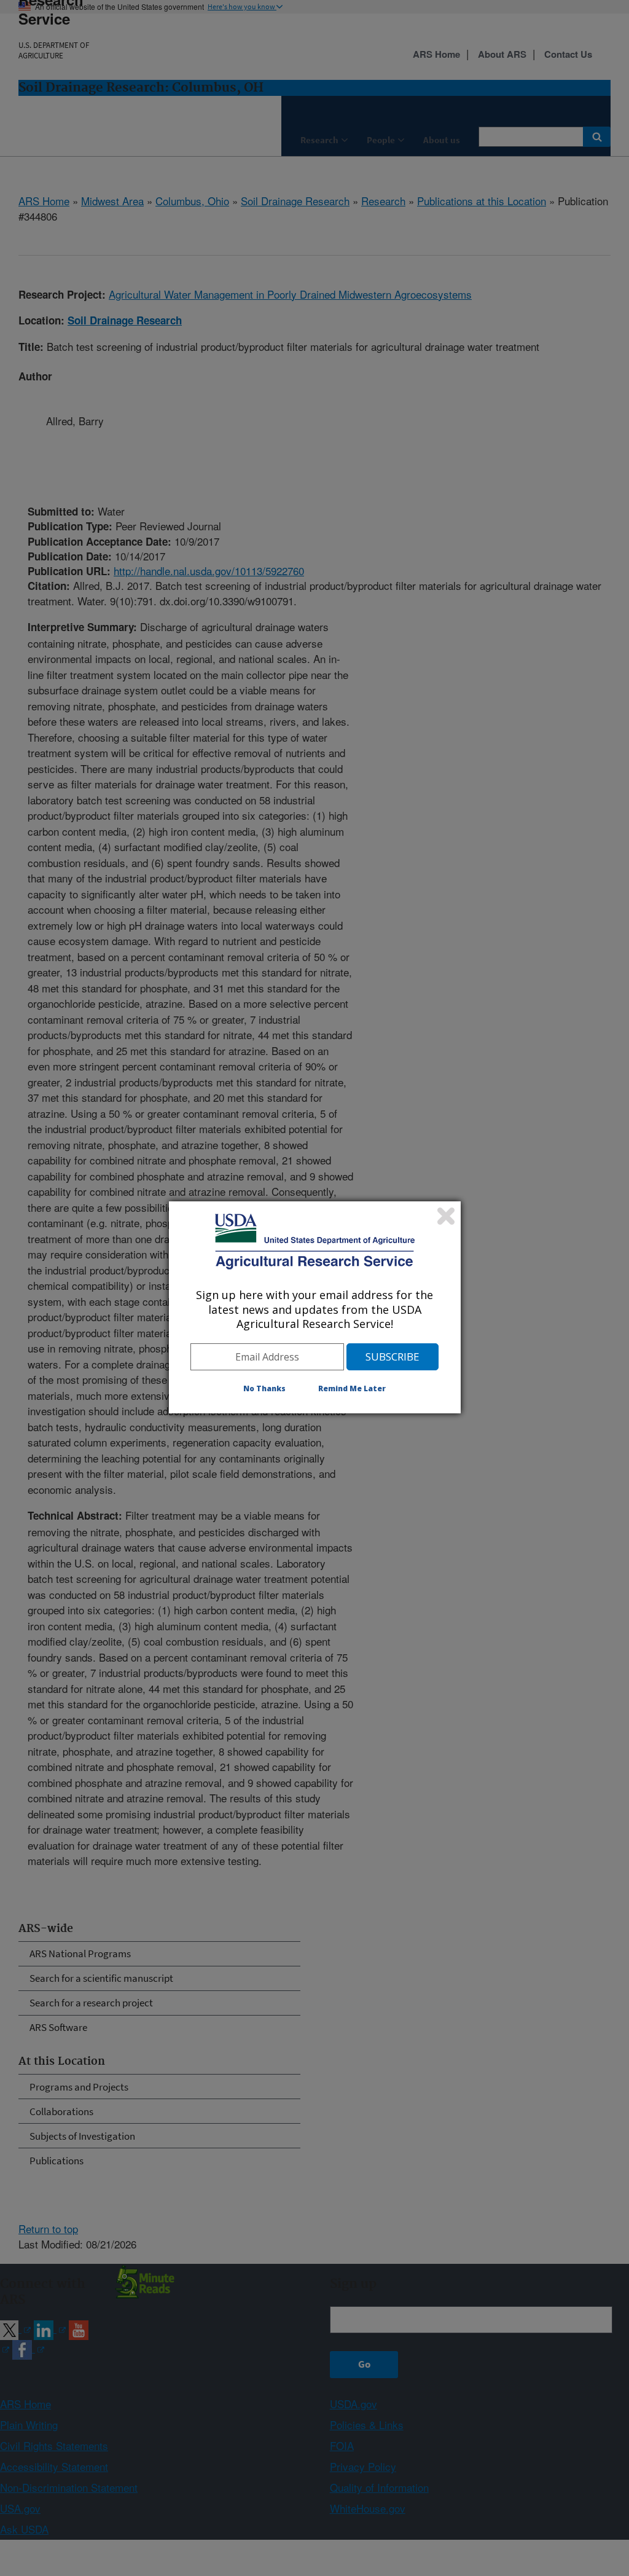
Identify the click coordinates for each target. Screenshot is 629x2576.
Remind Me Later (352, 1388)
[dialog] (315, 1307)
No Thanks (264, 1388)
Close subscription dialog (446, 1216)
